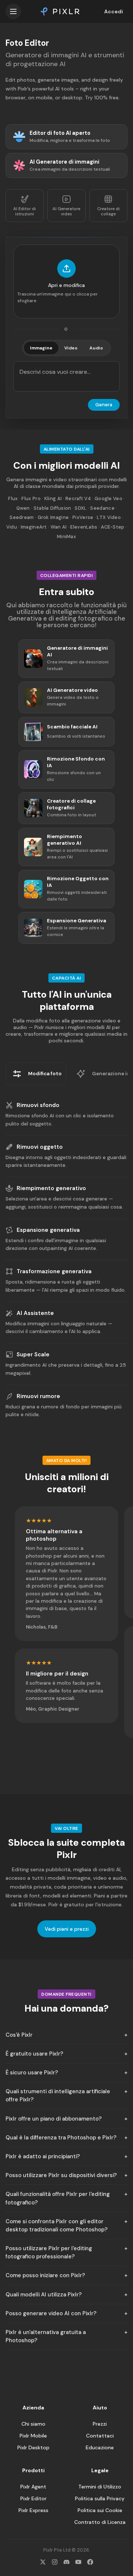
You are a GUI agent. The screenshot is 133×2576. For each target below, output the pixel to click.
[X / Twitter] (43, 2562)
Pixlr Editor (33, 2498)
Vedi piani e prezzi (67, 1929)
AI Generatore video (66, 211)
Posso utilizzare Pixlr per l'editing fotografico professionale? (49, 2252)
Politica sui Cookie (100, 2510)
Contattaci (100, 2436)
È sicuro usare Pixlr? (32, 2073)
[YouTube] (78, 2562)
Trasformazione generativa (54, 1271)
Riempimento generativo (51, 1188)
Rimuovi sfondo (38, 1105)
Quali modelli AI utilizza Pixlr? (44, 2295)
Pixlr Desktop (33, 2447)
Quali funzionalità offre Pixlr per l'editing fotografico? (58, 2198)
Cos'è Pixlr (19, 2035)
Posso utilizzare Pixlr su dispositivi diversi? (61, 2175)
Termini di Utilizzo (100, 2487)
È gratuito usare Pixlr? (34, 2054)
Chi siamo (33, 2424)
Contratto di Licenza (100, 2522)
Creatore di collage (108, 211)
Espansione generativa (48, 1230)
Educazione (100, 2447)
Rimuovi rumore (38, 1396)
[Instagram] (55, 2562)
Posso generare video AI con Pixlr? (51, 2313)
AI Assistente (35, 1313)
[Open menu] (13, 11)
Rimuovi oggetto (40, 1147)
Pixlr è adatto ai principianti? (43, 2156)
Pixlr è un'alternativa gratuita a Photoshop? (46, 2336)
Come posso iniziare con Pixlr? (45, 2275)
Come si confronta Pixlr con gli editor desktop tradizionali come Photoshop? (57, 2225)
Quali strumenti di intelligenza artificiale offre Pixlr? (58, 2095)
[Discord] (66, 2562)
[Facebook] (90, 2562)
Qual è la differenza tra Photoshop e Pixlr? (61, 2138)
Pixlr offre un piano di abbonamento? (54, 2119)
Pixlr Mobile (33, 2436)
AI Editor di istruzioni (25, 211)
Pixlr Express (33, 2510)
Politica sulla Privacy (100, 2498)
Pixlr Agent (33, 2487)
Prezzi (100, 2424)
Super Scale (33, 1354)
